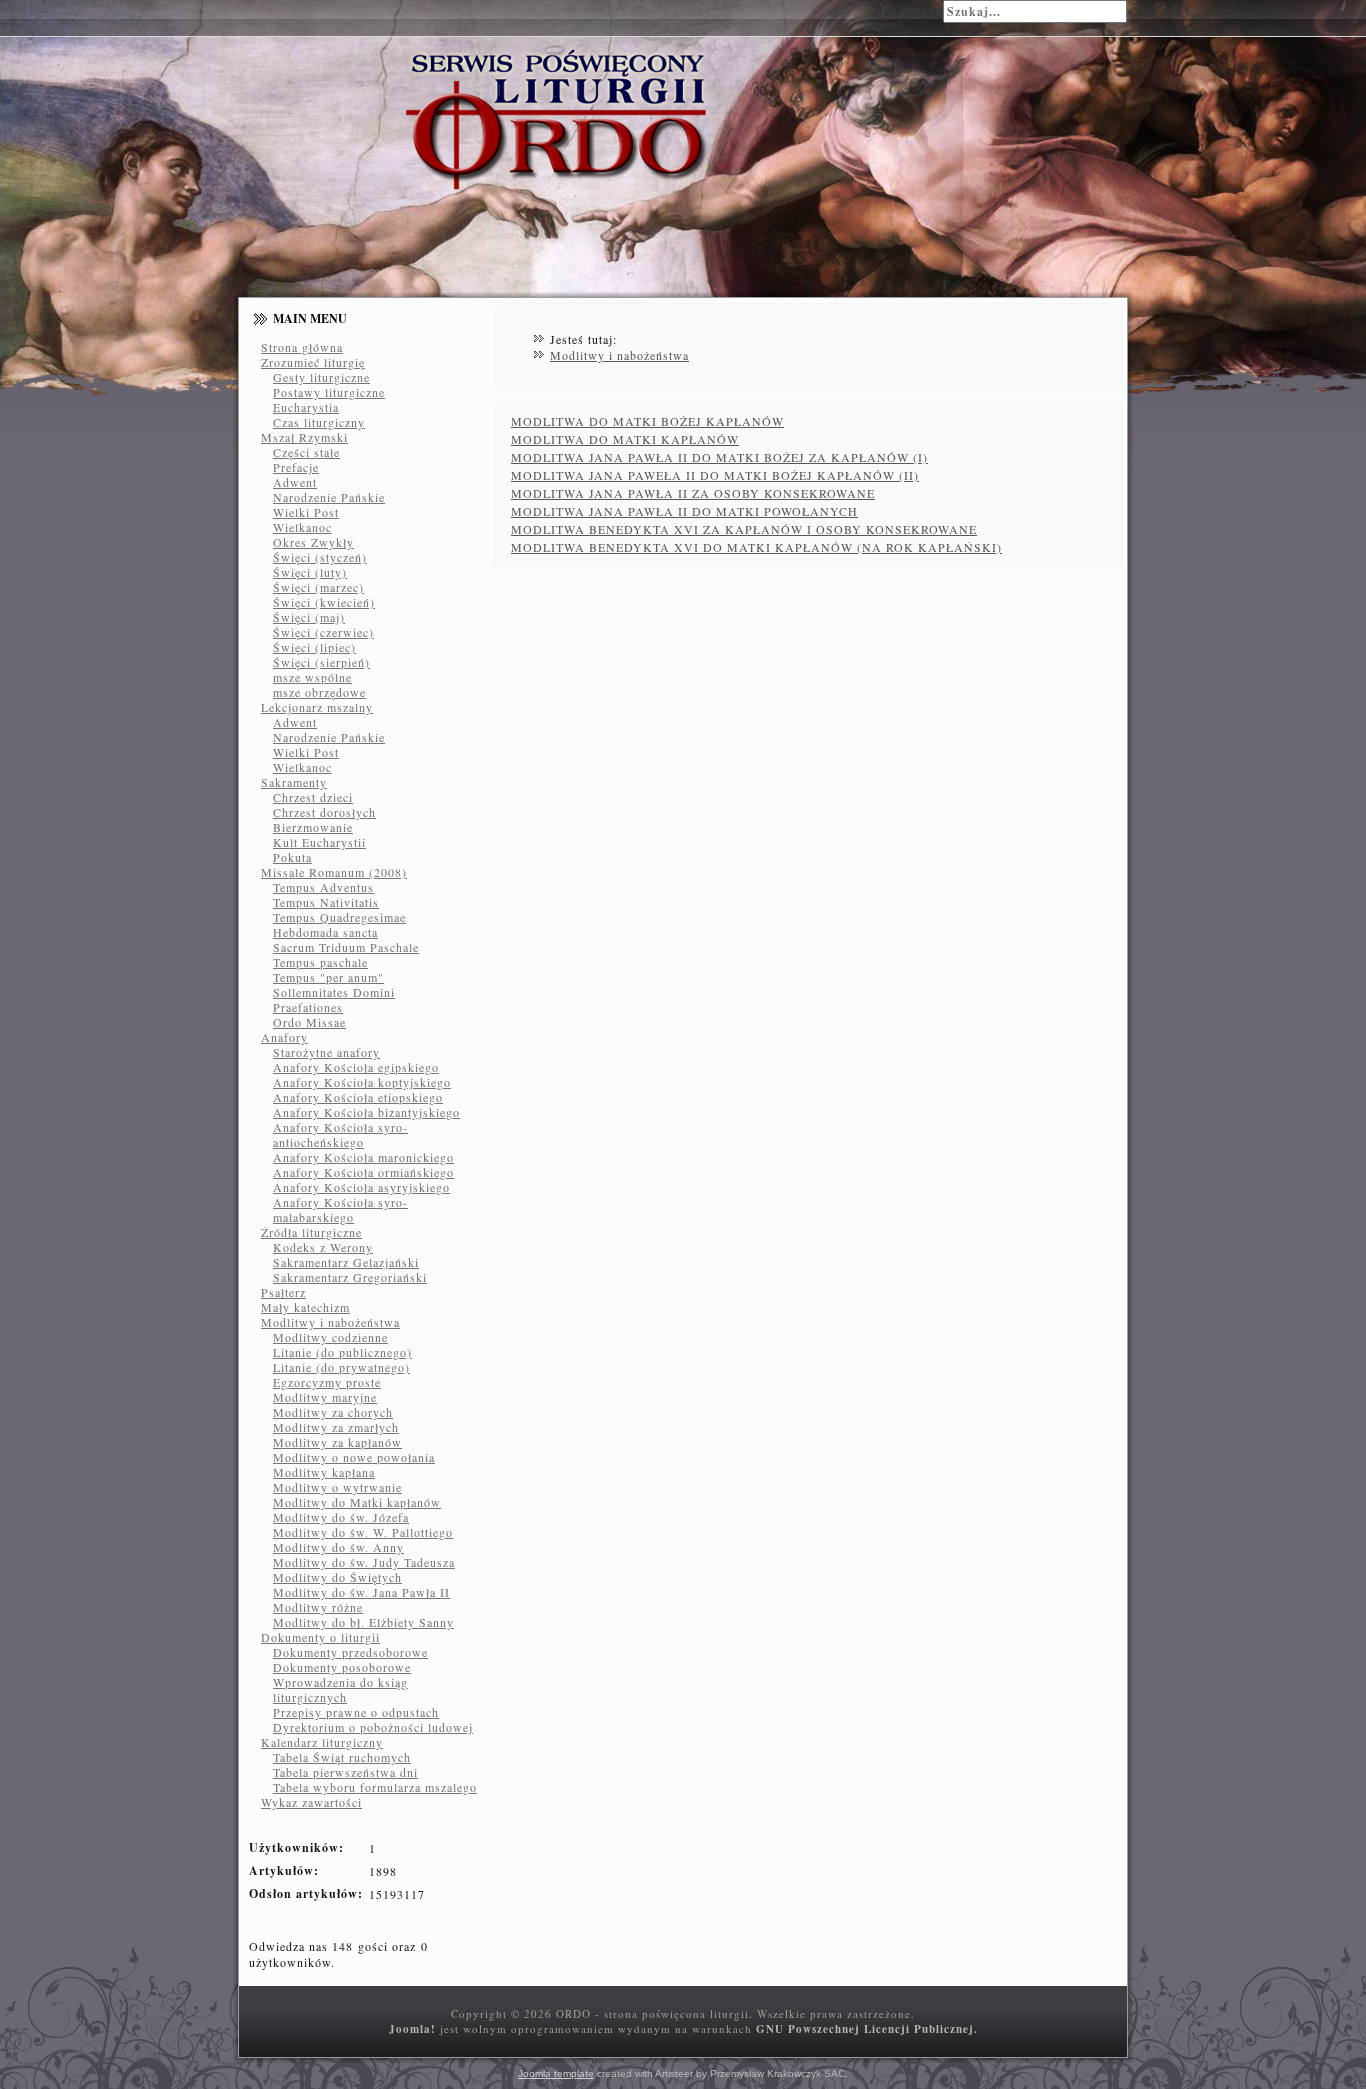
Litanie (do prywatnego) (341, 1367)
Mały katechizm (305, 1307)
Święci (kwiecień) (324, 602)
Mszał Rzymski (304, 437)
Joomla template (556, 2073)
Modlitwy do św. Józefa (341, 1517)
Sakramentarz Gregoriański (350, 1277)
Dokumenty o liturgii (320, 1637)
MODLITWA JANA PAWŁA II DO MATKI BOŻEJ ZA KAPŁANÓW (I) (719, 457)
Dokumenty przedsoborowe (350, 1652)
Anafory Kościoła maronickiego (363, 1157)
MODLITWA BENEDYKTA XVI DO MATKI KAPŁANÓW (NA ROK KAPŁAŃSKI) (756, 547)
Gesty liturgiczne (321, 377)
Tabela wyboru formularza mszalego (375, 1787)
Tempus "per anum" (328, 977)
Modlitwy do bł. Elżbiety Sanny (363, 1622)
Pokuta (292, 857)
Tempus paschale (320, 962)
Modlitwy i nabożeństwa (330, 1322)
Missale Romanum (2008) (334, 872)
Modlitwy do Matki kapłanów (357, 1502)
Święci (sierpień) (321, 662)
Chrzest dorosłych (324, 812)
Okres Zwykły (313, 542)
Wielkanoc (302, 527)
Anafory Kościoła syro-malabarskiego (340, 1209)
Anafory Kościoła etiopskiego (358, 1097)
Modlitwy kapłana (324, 1472)
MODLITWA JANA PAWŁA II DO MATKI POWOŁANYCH (684, 511)
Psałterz (283, 1292)
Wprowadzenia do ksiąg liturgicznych (340, 1689)
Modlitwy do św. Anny (338, 1547)
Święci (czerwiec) (323, 632)
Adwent (295, 482)
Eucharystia (306, 407)
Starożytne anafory (326, 1052)
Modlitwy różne (318, 1607)
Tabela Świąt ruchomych (342, 1757)
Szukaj (920, 9)
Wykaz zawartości (311, 1802)
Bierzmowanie (313, 827)
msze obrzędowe (319, 692)
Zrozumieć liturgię (313, 362)
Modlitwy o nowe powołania (354, 1457)
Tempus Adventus (323, 887)
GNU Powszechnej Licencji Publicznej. (867, 2029)
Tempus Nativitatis (326, 902)
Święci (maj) (309, 617)
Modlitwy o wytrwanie (337, 1487)
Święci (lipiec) (314, 647)
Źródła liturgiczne (311, 1232)
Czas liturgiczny (319, 422)
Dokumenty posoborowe (342, 1667)
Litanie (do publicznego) (342, 1352)
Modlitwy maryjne (325, 1397)
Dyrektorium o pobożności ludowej (373, 1727)
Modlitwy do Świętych (337, 1577)
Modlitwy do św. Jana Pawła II (361, 1592)
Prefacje (296, 467)
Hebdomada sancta (325, 932)
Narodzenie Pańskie (329, 497)
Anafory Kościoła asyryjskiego (361, 1187)
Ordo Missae (309, 1022)
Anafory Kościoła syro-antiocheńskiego (340, 1134)
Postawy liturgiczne (329, 392)
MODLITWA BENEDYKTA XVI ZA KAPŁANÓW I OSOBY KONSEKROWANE (744, 529)
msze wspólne (312, 677)
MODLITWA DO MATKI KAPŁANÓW (625, 439)
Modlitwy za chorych (333, 1412)
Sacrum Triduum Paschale (346, 947)
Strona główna (302, 347)
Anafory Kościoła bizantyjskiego (366, 1112)
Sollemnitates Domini (334, 992)
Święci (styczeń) (320, 557)
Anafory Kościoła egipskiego (356, 1067)
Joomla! (412, 2029)
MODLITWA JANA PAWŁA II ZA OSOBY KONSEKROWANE (693, 493)
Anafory (284, 1037)
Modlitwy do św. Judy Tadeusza (364, 1562)
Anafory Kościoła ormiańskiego (363, 1172)
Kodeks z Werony (323, 1247)
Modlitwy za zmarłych (336, 1427)
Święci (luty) (310, 572)
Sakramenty (294, 782)
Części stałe (306, 452)
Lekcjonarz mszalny (317, 707)
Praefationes (308, 1007)
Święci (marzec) (318, 587)
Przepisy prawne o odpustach (356, 1712)
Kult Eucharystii (319, 842)
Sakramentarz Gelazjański (346, 1262)
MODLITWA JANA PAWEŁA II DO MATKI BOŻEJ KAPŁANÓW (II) (715, 475)
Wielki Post (306, 512)
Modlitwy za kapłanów (337, 1442)
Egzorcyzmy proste (327, 1382)
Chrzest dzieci (313, 797)
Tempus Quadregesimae (339, 917)
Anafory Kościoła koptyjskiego (362, 1082)
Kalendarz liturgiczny (322, 1742)
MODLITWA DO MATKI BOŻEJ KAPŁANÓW (647, 421)
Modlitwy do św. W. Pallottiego (363, 1532)
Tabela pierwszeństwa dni (345, 1772)
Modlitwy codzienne (330, 1337)
